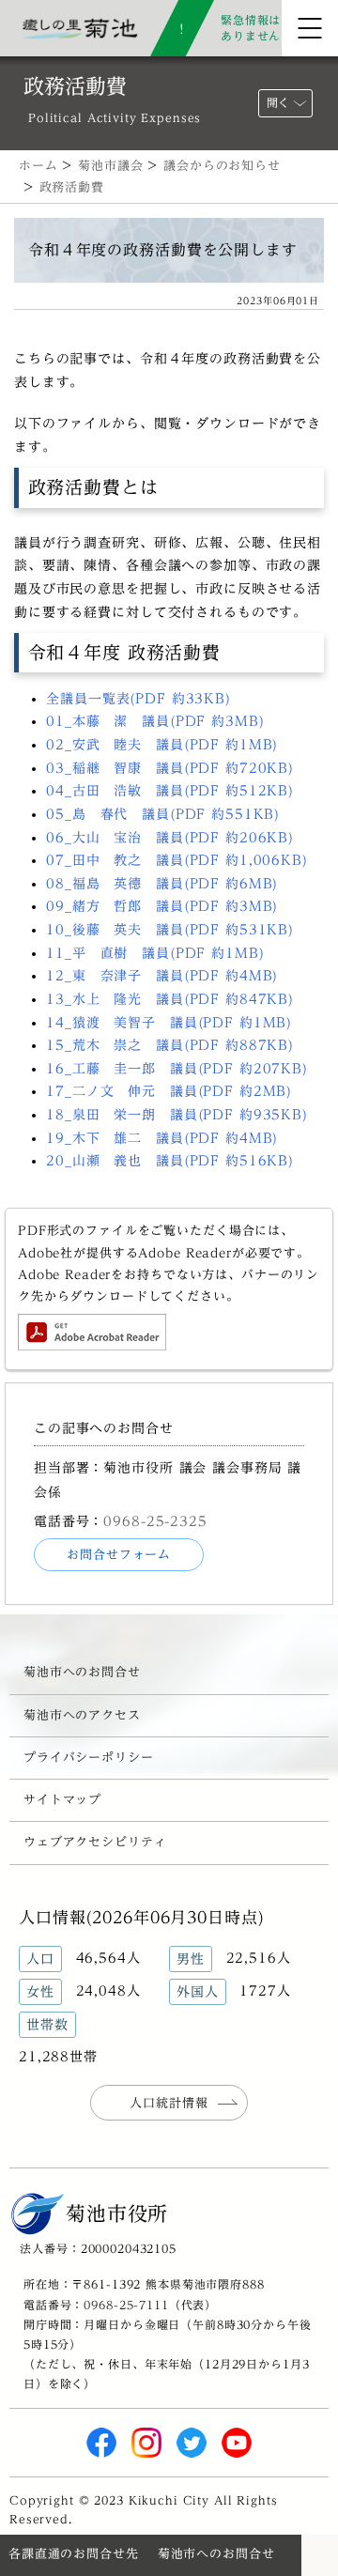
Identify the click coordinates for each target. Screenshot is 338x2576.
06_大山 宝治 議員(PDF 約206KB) (170, 838)
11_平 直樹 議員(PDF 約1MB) (155, 953)
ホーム (38, 166)
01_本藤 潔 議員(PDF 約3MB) (155, 721)
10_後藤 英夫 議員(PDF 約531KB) (170, 930)
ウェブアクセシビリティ (95, 1842)
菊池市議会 (110, 166)
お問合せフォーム (119, 1555)
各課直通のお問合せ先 (74, 2554)
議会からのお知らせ (222, 166)
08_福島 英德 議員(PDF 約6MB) (162, 884)
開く (278, 103)
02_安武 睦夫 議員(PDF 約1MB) (162, 745)
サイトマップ (62, 1800)
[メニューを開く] (310, 28)
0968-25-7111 (126, 2305)
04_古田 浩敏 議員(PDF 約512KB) (170, 791)
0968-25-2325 (155, 1521)
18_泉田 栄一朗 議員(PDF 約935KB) (177, 1115)
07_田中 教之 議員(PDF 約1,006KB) (177, 860)
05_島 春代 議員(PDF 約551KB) (163, 814)
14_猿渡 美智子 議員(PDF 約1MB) (169, 1023)
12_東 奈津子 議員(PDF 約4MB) (162, 976)
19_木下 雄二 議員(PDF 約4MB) (162, 1138)
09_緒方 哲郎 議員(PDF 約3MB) (162, 906)
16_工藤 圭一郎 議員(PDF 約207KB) (177, 1069)
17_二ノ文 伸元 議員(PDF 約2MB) (169, 1091)
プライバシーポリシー (89, 1758)
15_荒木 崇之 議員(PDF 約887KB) (170, 1045)
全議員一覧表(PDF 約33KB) (138, 699)
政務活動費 (72, 187)
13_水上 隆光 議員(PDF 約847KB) (170, 999)
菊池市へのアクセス (82, 1715)
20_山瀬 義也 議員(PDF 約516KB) (170, 1161)
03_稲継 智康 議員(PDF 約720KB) (170, 768)
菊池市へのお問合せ (82, 1672)
